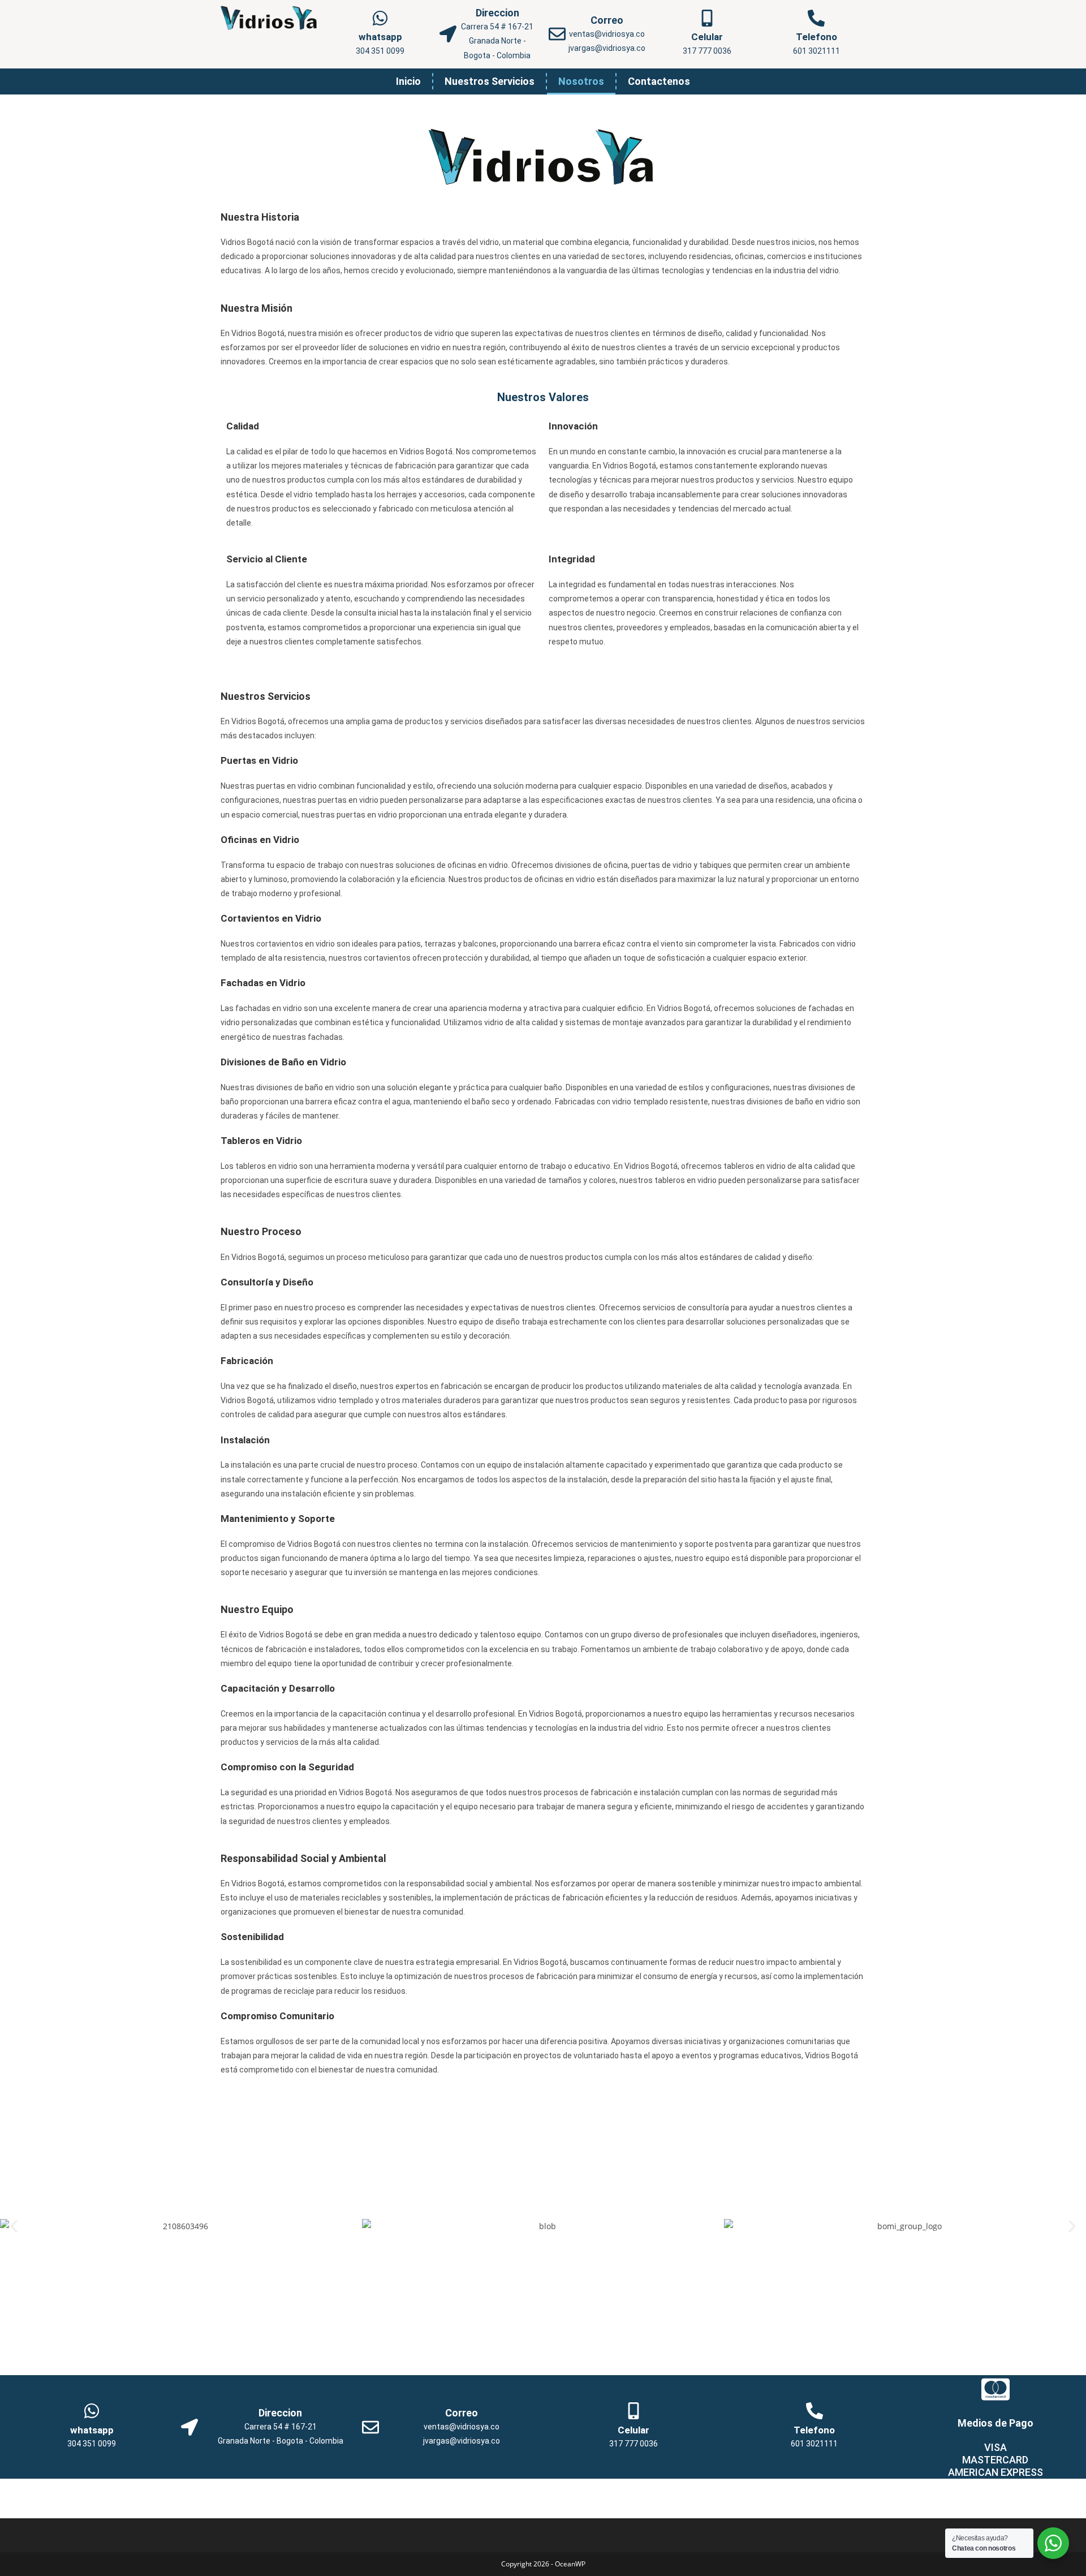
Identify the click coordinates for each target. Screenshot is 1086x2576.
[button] (14, 2226)
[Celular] (707, 18)
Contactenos (659, 81)
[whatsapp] (380, 18)
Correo (607, 20)
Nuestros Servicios (490, 81)
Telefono (816, 37)
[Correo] (557, 34)
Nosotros (581, 81)
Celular (707, 37)
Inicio (408, 81)
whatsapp (380, 37)
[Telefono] (816, 18)
